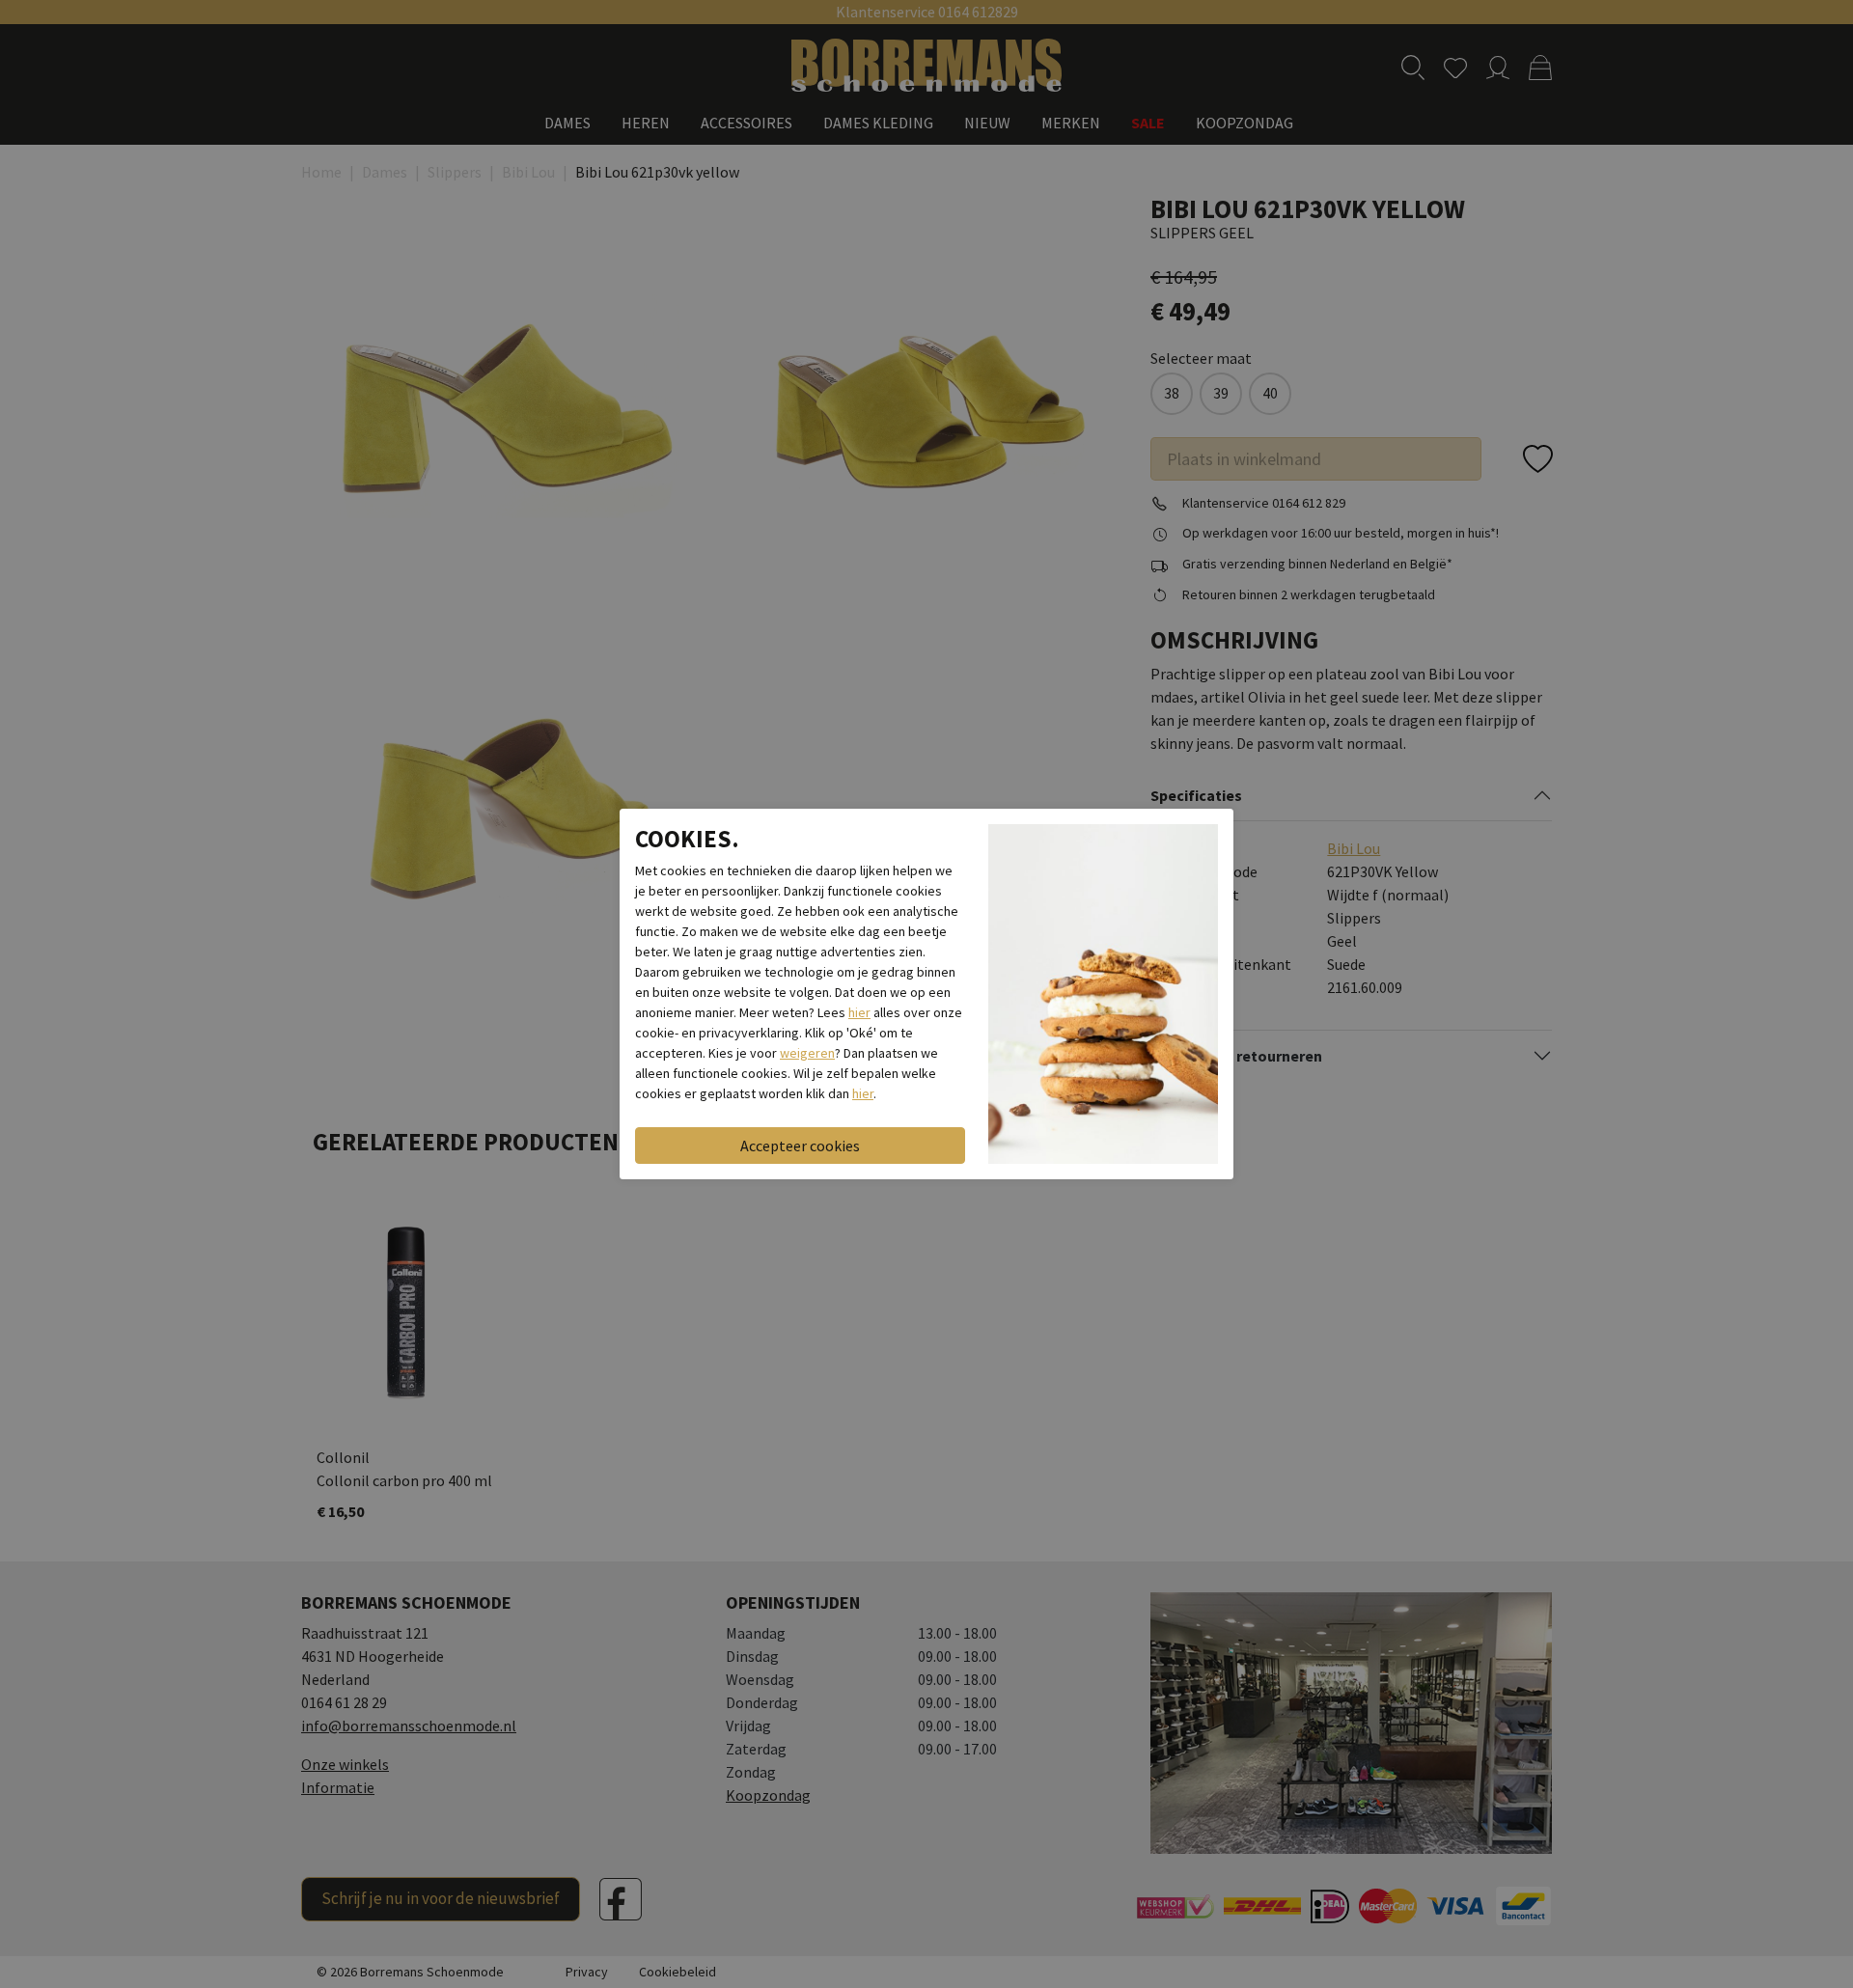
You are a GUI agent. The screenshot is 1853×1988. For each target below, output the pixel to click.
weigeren (807, 1053)
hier (859, 1012)
